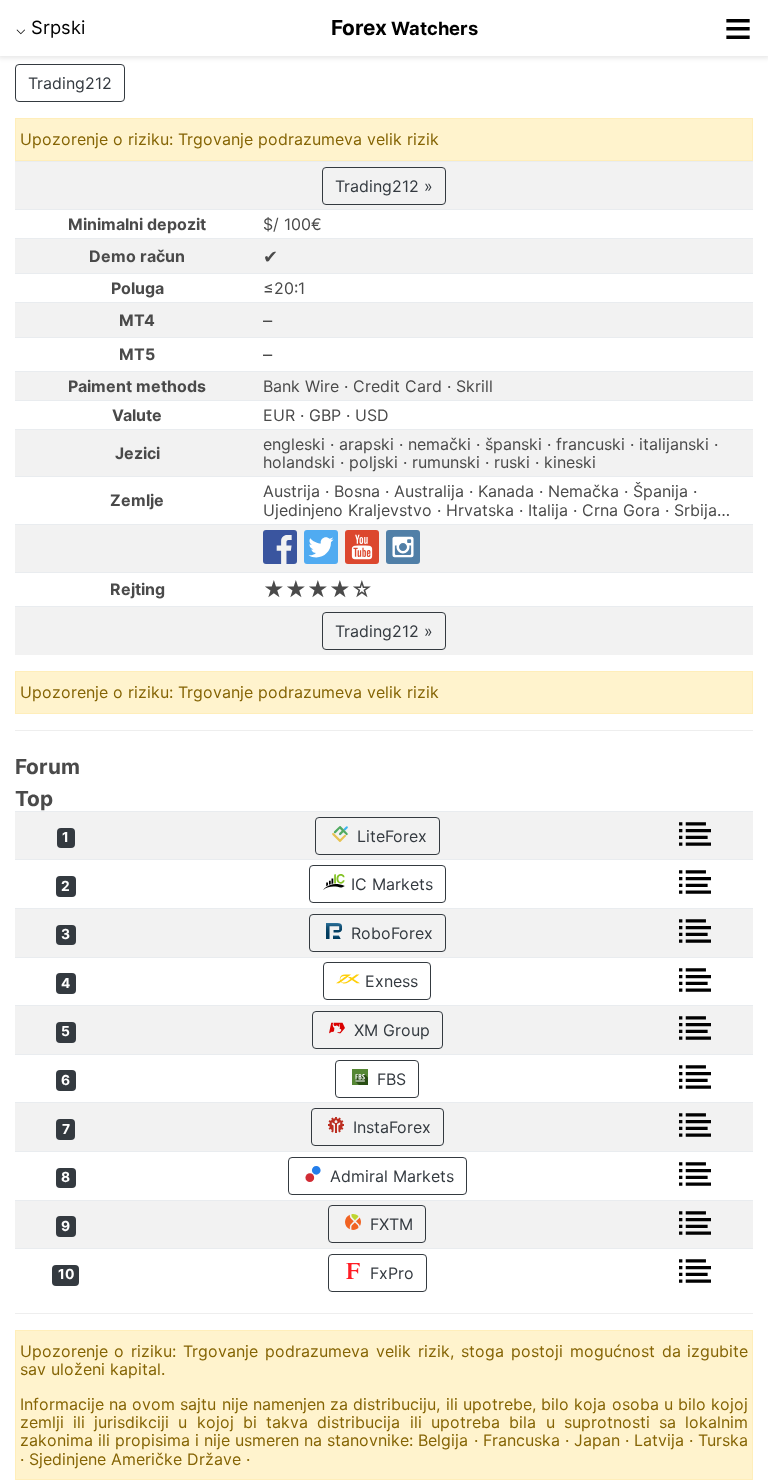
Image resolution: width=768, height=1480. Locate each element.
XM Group (389, 1030)
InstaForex (389, 1127)
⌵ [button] (50, 27)
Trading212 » (384, 186)
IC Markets (389, 884)
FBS (389, 1079)
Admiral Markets (389, 1176)
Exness (389, 981)
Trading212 (70, 83)
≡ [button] (738, 28)
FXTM (389, 1224)
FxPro (389, 1273)
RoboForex (389, 933)
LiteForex (389, 836)
